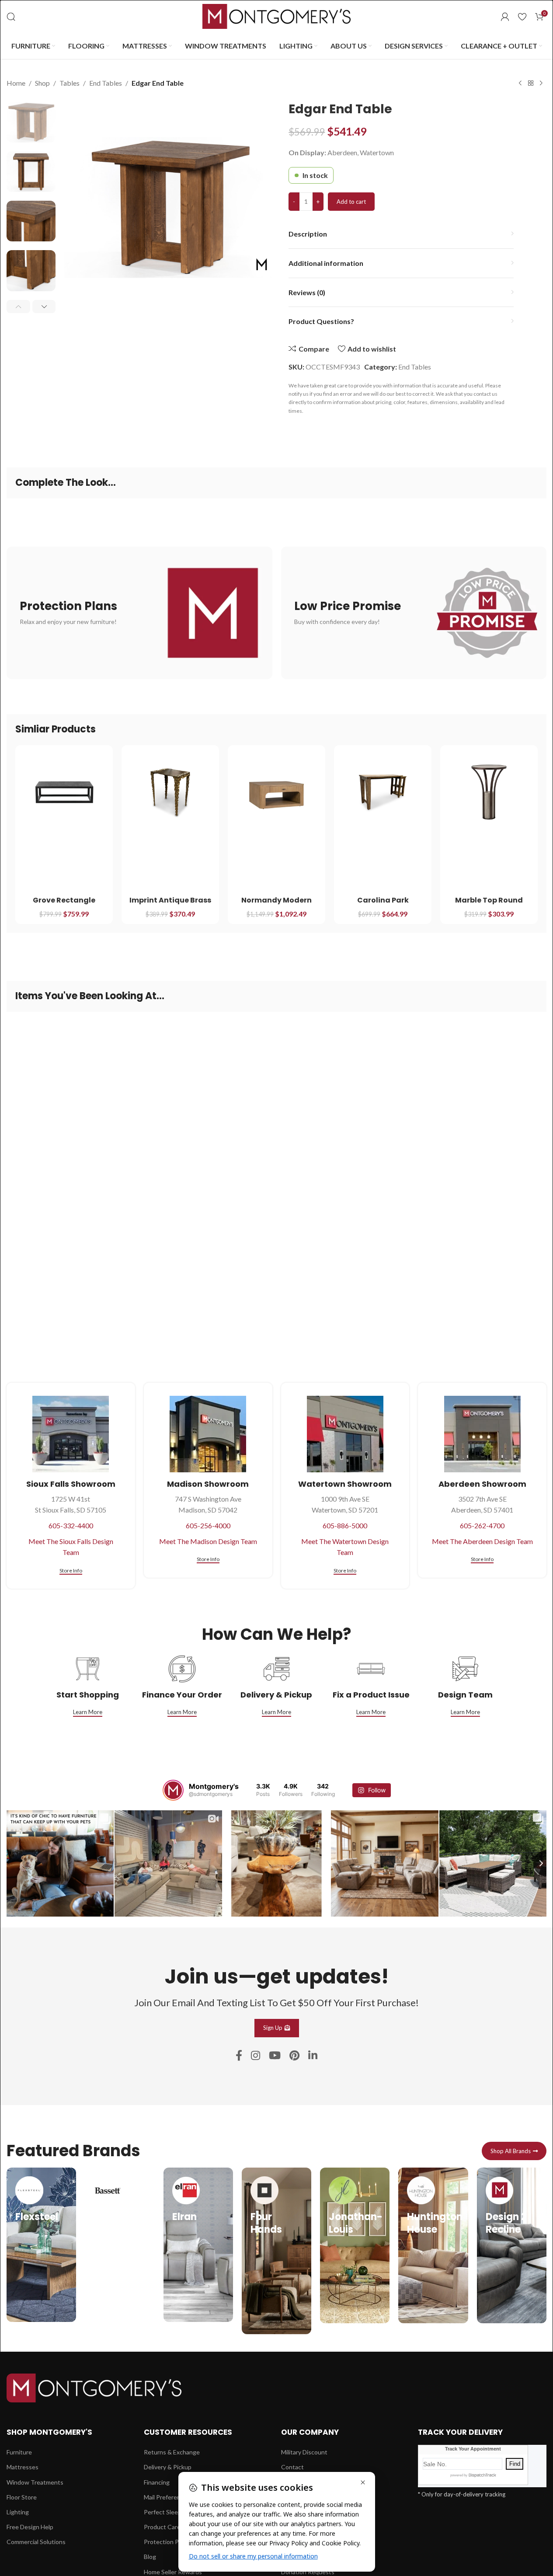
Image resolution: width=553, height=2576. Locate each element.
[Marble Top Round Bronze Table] (489, 792)
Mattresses (23, 2467)
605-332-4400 (71, 1525)
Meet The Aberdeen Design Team (482, 1541)
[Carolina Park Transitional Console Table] (383, 792)
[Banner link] (139, 613)
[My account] (505, 17)
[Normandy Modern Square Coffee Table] (276, 792)
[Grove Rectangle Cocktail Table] (64, 792)
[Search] (11, 17)
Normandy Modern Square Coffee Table (276, 905)
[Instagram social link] (256, 2056)
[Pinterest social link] (294, 2056)
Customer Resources (188, 2432)
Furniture (19, 2452)
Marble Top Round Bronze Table (489, 905)
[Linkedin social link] (313, 2056)
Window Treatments (35, 2482)
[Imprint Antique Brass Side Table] (170, 792)
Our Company (310, 2432)
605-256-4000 (208, 1525)
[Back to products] (531, 84)
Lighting (18, 2512)
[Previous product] (520, 84)
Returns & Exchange (172, 2452)
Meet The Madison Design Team (208, 1541)
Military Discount (304, 2452)
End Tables (106, 83)
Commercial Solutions (36, 2542)
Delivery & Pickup (168, 2467)
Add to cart (351, 202)
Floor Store (22, 2497)
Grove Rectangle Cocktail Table (64, 905)
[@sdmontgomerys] (173, 1790)
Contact (292, 2467)
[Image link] (94, 2387)
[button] (18, 307)
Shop (42, 83)
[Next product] (541, 84)
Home (16, 83)
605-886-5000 (345, 1525)
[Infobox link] (41, 2245)
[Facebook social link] (239, 2056)
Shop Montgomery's (49, 2432)
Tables (70, 83)
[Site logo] (277, 16)
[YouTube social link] (275, 2056)
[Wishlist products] (522, 17)
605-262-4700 (482, 1525)
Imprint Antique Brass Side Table (170, 905)
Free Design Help (30, 2527)
